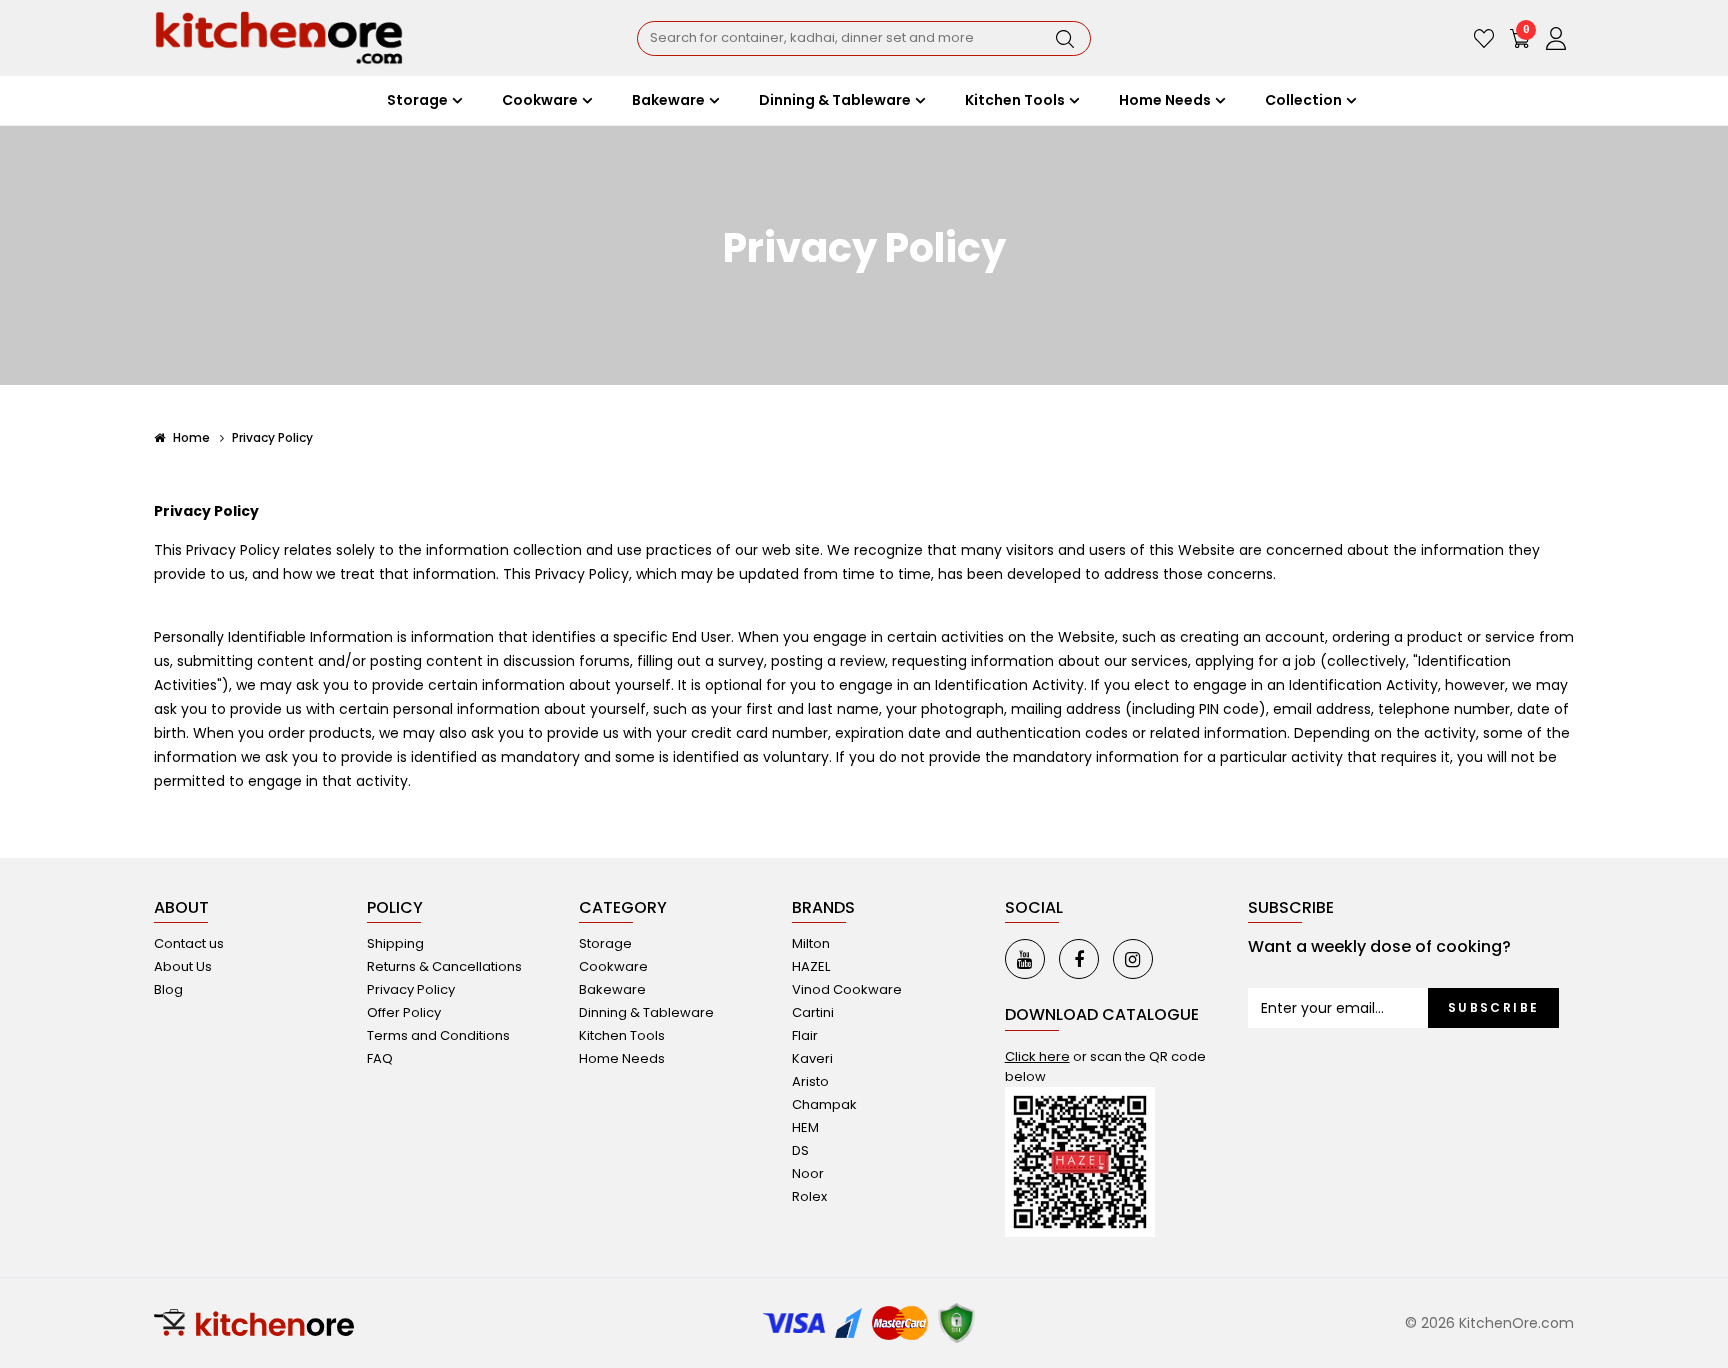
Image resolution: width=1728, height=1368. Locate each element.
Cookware (613, 966)
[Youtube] (1025, 959)
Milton (811, 943)
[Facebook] (1079, 959)
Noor (808, 1173)
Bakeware (612, 989)
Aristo (810, 1081)
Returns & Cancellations (444, 966)
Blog (168, 989)
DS (800, 1150)
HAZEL (811, 966)
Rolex (809, 1196)
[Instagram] (1133, 959)
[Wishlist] (1484, 38)
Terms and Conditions (438, 1035)
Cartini (813, 1012)
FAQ (380, 1058)
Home (190, 437)
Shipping (395, 943)
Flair (805, 1035)
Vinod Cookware (847, 989)
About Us (183, 966)
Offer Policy (404, 1012)
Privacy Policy (272, 437)
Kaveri (812, 1058)
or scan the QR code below (1105, 1066)
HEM (805, 1127)
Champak (824, 1104)
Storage (605, 943)
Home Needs (622, 1058)
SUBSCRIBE (1494, 1007)
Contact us (189, 943)
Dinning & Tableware (646, 1012)
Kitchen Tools (622, 1035)
